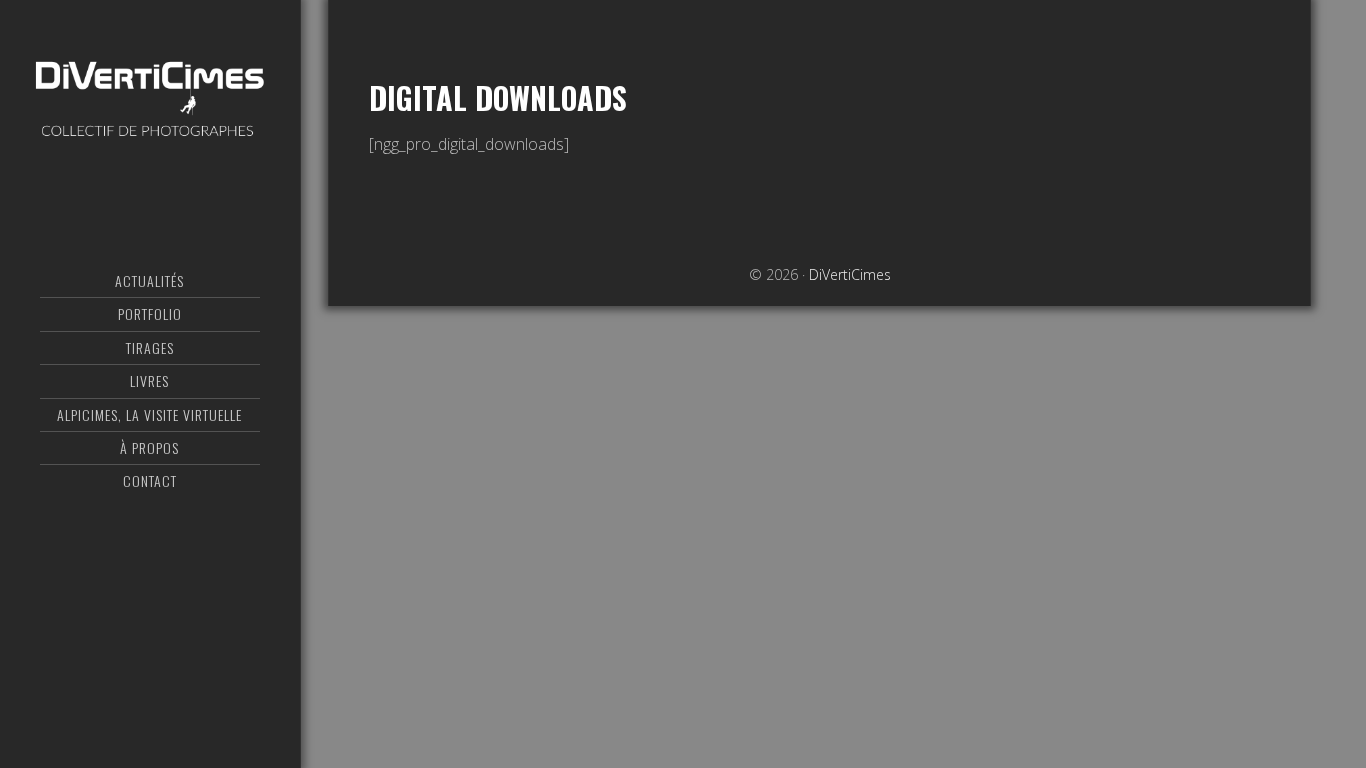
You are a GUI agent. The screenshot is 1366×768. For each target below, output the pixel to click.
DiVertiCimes (150, 95)
